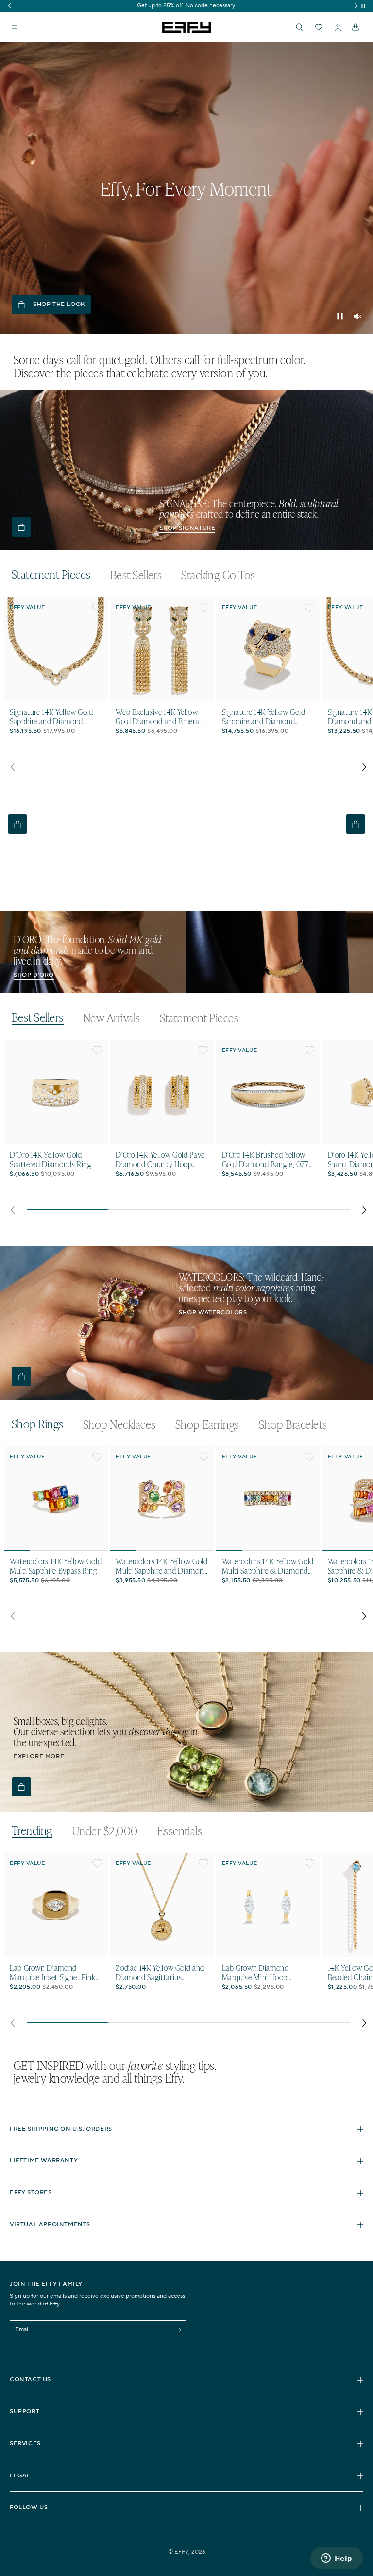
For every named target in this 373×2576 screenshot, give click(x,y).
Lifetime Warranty (44, 2161)
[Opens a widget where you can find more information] (337, 2559)
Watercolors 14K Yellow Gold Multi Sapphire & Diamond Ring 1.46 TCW (268, 1566)
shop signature (187, 528)
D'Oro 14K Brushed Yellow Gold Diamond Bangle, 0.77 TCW (265, 1159)
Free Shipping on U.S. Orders (61, 2129)
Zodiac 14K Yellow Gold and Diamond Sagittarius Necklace (160, 1972)
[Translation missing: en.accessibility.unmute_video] (357, 316)
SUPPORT (25, 2412)
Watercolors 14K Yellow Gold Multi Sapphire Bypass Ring (56, 1566)
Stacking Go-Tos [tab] (218, 575)
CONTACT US (30, 2380)
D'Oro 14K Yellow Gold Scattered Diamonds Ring (51, 1159)
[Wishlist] (319, 27)
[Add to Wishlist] (97, 608)
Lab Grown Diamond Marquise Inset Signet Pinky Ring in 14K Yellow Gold (54, 1972)
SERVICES (25, 2444)
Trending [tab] (32, 1831)
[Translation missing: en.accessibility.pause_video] (340, 316)
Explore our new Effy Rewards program (186, 6)
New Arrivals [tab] (112, 1018)
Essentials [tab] (180, 1831)
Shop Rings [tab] (38, 1424)
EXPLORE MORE (39, 1756)
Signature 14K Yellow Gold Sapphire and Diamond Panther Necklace (51, 716)
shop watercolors (213, 1313)
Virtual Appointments (50, 2225)
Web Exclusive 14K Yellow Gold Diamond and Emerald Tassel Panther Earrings (160, 716)
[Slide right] (365, 767)
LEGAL (20, 2476)
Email (22, 2330)
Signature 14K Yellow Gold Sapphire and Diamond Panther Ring (264, 716)
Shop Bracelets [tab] (293, 1424)
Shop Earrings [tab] (207, 1424)
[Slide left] (12, 767)
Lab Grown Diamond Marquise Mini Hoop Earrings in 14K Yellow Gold (266, 1972)
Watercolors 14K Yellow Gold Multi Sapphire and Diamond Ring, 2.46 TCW (162, 1566)
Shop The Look (59, 304)
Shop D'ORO (34, 975)
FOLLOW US (29, 2507)
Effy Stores (31, 2193)
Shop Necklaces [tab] (119, 1424)
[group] (186, 6)
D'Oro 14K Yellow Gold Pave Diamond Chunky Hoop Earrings (160, 1159)
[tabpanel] (188, 687)
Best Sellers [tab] (136, 575)
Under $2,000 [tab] (105, 1831)
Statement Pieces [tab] (51, 575)
